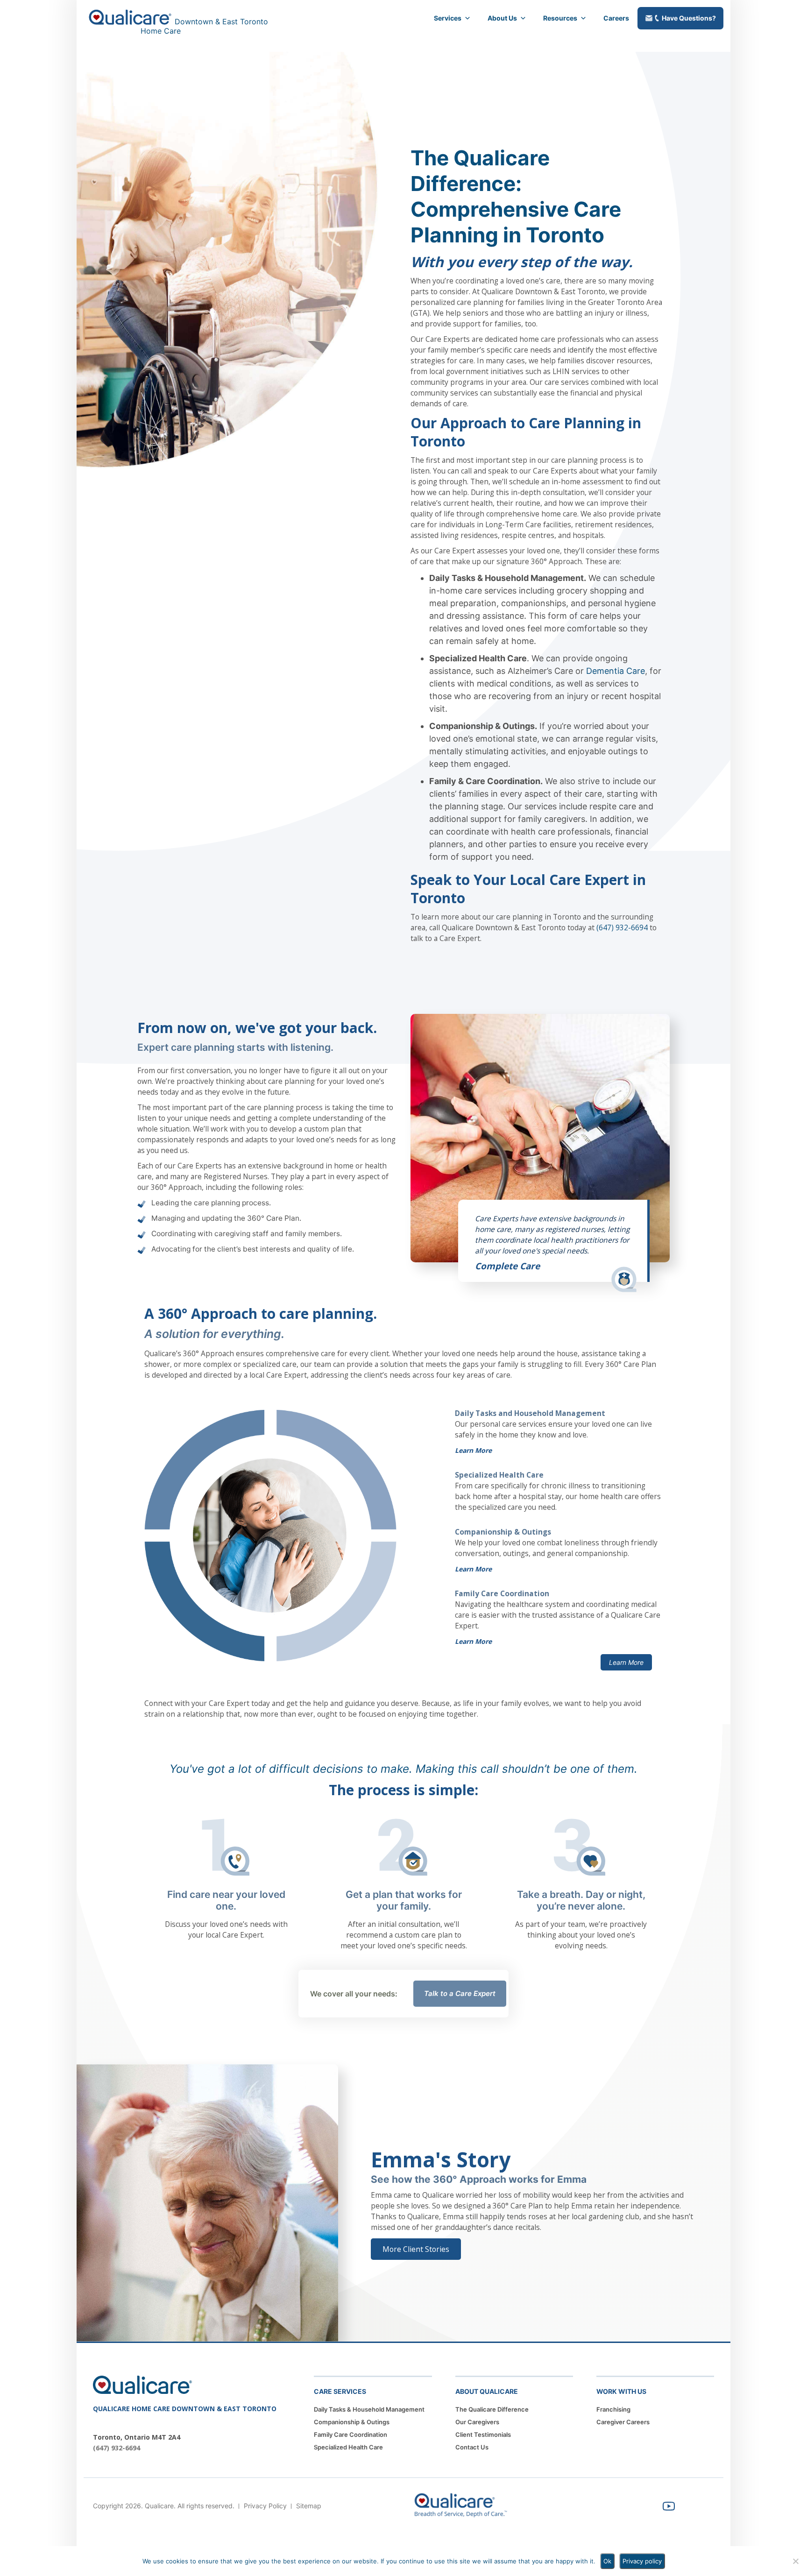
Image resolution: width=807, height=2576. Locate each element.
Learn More (473, 1450)
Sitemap (309, 2506)
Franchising (613, 2409)
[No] (795, 2561)
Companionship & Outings (352, 2422)
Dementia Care (616, 671)
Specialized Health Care (348, 2447)
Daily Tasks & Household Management (369, 2409)
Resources (560, 18)
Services (448, 18)
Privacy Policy (265, 2506)
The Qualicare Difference (492, 2409)
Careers (616, 18)
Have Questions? (689, 18)
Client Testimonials (483, 2434)
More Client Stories (416, 2249)
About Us (502, 18)
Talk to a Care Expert (460, 1993)
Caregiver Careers (623, 2422)
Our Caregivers (477, 2422)
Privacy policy (642, 2561)
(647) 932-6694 (622, 927)
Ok (607, 2561)
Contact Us (472, 2447)
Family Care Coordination (350, 2434)
